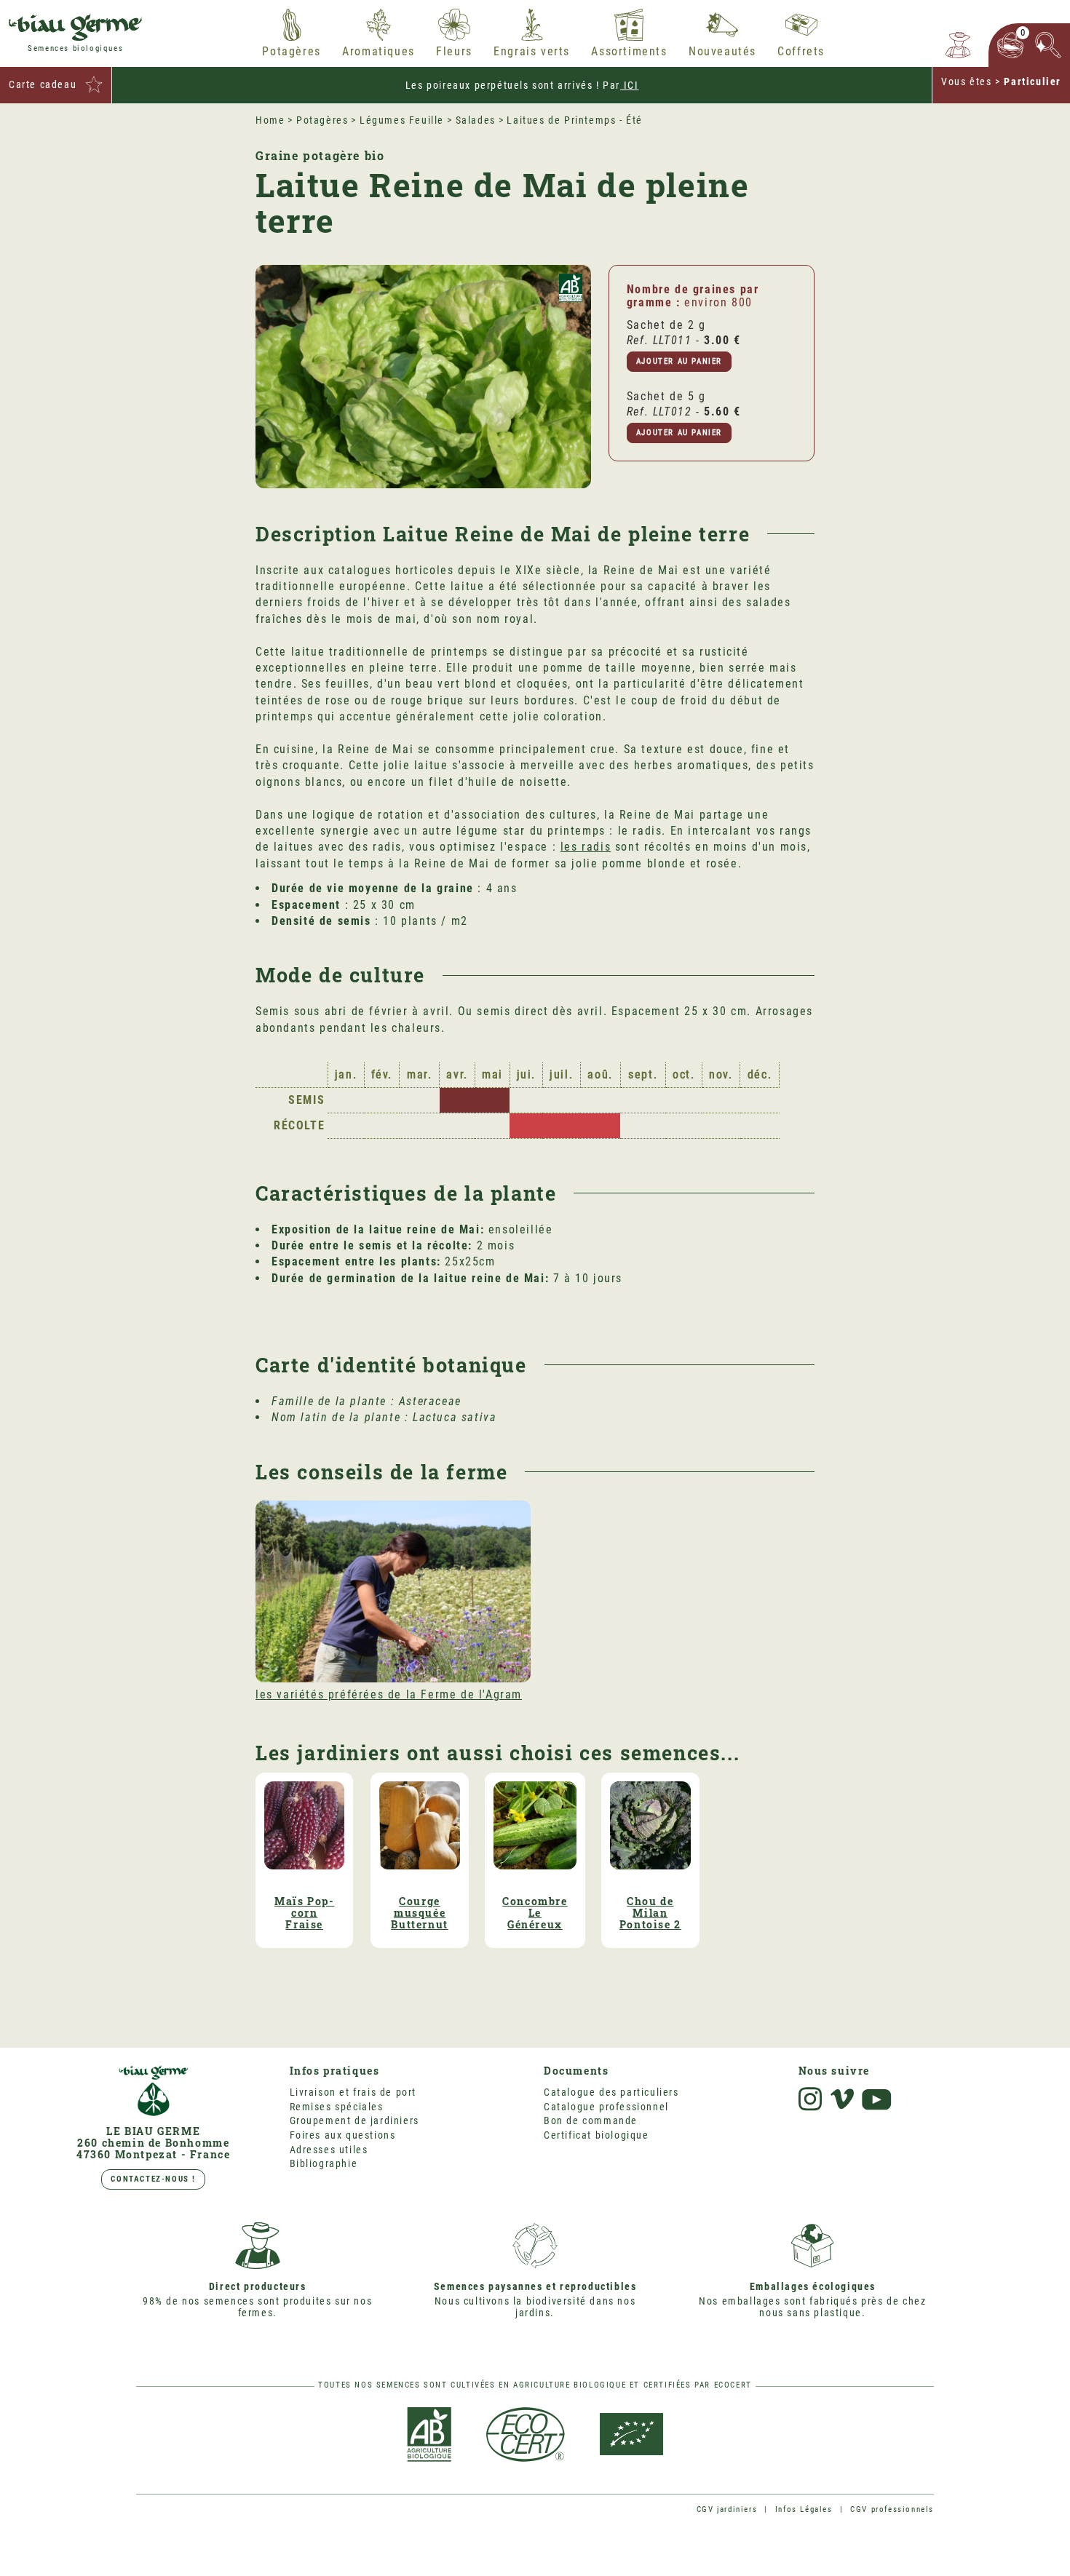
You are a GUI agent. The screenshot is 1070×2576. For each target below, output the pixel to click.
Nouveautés (722, 52)
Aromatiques (379, 52)
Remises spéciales (337, 2107)
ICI (629, 85)
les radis (586, 847)
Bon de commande (591, 2120)
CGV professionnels (892, 2509)
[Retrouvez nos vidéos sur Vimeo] (842, 2099)
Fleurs (454, 52)
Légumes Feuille (402, 120)
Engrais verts (532, 52)
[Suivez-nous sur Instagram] (810, 2099)
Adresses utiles (329, 2150)
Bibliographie (324, 2163)
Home (270, 120)
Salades (476, 120)
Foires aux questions (343, 2135)
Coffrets (801, 52)
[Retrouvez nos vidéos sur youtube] (877, 2100)
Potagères (291, 52)
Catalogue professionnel (606, 2107)
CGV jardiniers (727, 2509)
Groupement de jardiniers (354, 2120)
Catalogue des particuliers (611, 2092)
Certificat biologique (597, 2135)
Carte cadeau (43, 84)
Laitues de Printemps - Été (575, 120)
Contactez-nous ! (153, 2179)
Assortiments (629, 52)
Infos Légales (804, 2509)
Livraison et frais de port (353, 2092)
